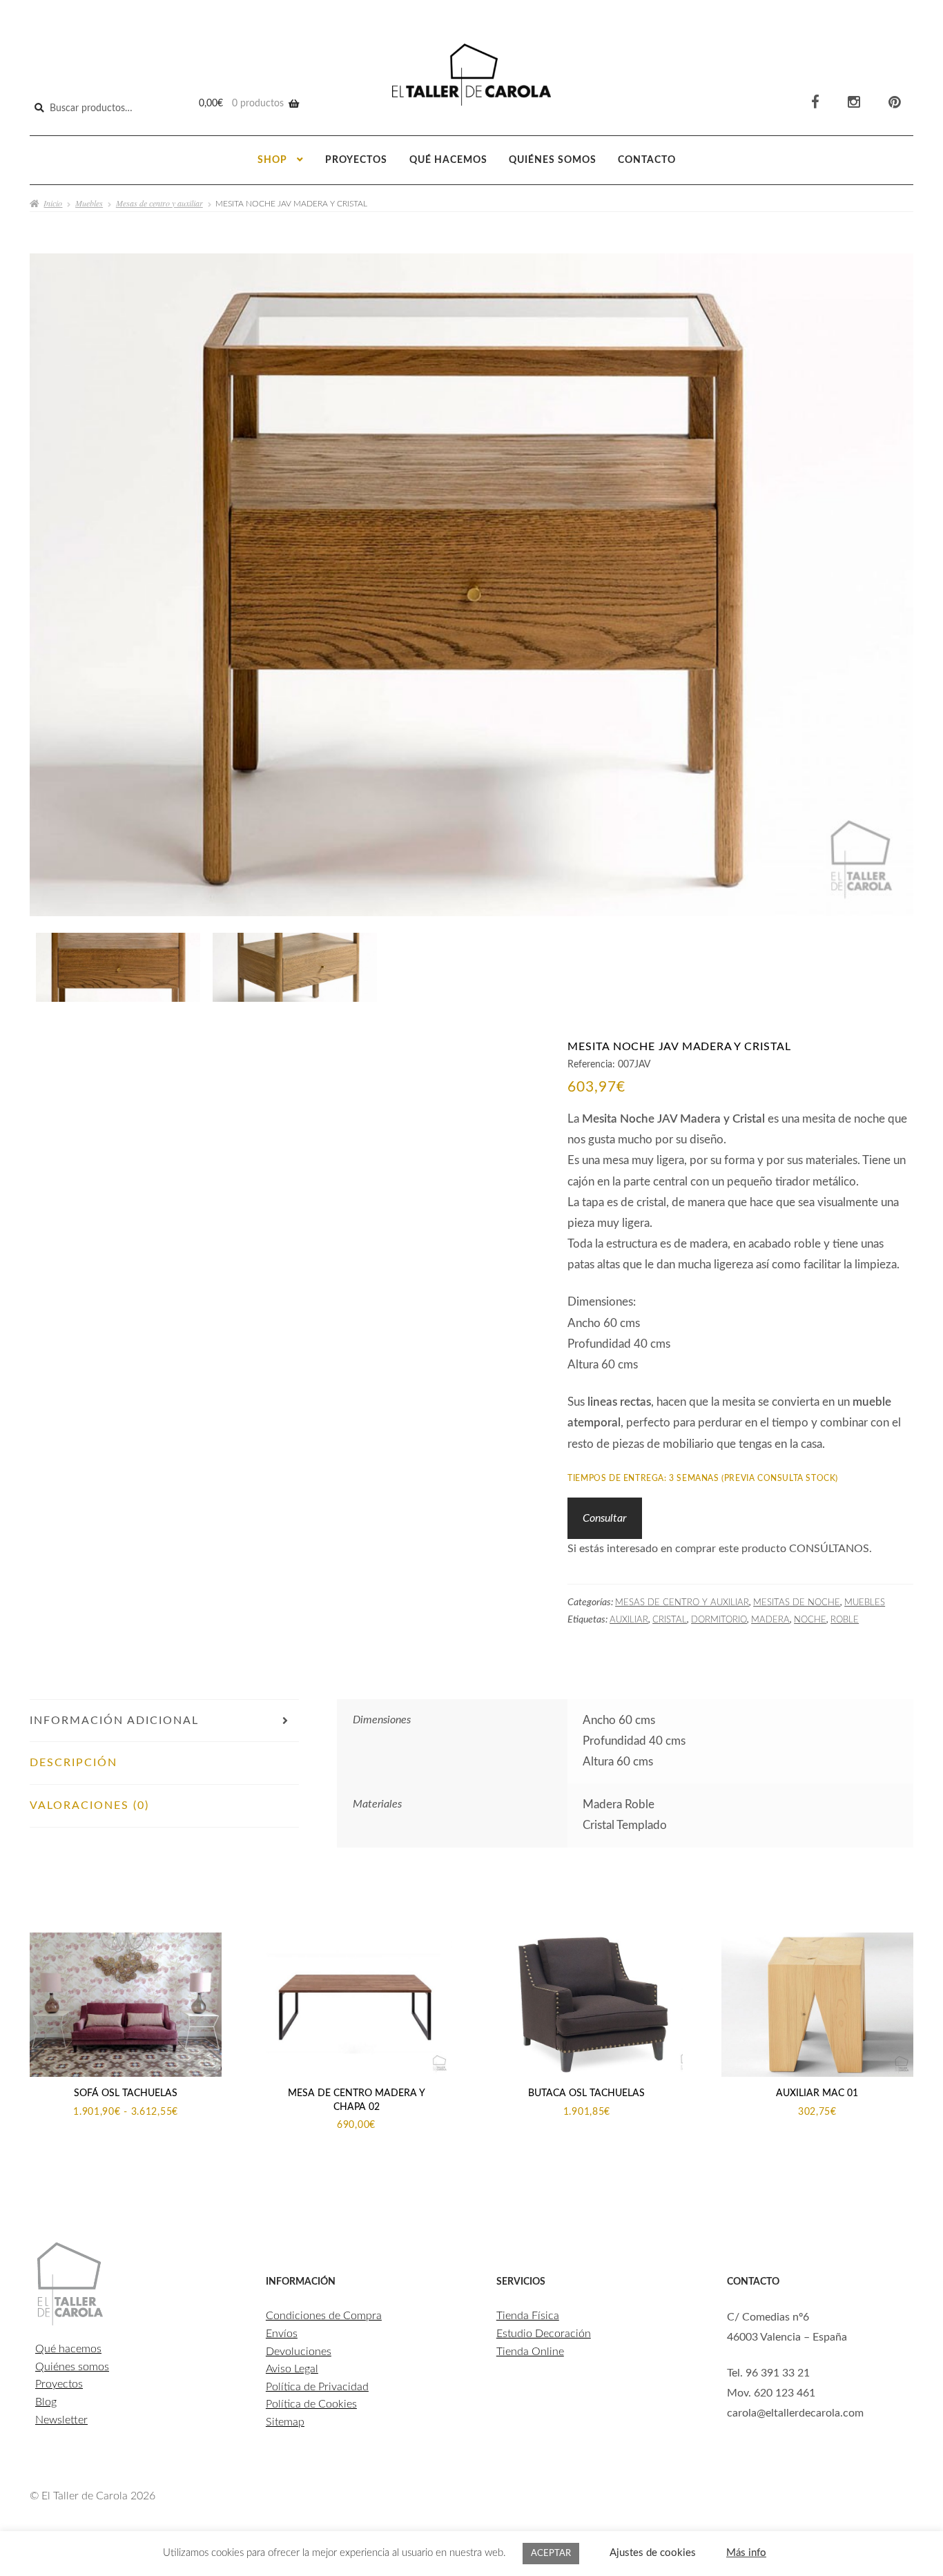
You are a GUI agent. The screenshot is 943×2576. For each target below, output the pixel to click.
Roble (845, 1620)
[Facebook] (815, 103)
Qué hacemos (448, 160)
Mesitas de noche (797, 1602)
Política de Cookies (311, 2404)
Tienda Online (530, 2352)
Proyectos (356, 160)
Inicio (53, 203)
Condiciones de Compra (324, 2316)
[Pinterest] (895, 103)
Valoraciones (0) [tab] (89, 1805)
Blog (46, 2402)
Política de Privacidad (317, 2387)
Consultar (604, 1518)
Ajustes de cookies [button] (653, 2553)
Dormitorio (719, 1620)
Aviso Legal (292, 2369)
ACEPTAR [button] (551, 2554)
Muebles (89, 203)
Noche (810, 1620)
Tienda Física (528, 2316)
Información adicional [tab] (114, 1721)
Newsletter (61, 2420)
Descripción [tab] (74, 1763)
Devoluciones (299, 2352)
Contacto (647, 160)
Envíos (282, 2334)
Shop (272, 160)
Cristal (670, 1620)
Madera (770, 1620)
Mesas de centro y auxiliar (159, 203)
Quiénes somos (553, 160)
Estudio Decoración (544, 2334)
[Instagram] (854, 103)
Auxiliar (629, 1620)
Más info (746, 2553)
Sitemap (285, 2422)
